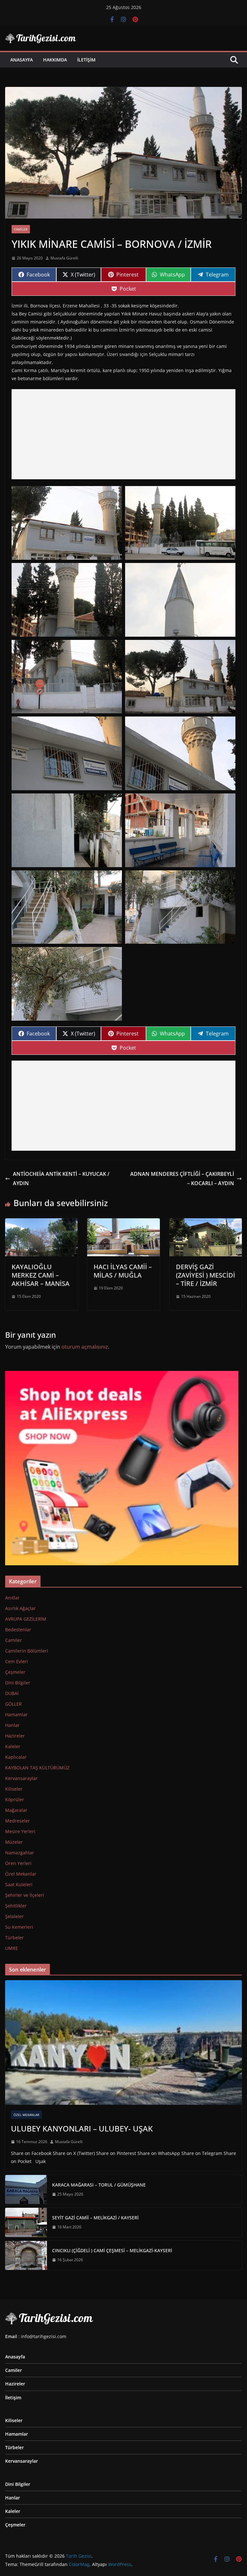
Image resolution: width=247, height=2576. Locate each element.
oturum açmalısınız (85, 1347)
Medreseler (18, 1821)
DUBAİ (12, 1693)
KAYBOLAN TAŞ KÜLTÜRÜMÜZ (37, 1768)
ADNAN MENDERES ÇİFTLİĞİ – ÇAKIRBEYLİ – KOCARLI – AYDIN (182, 1179)
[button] (67, 523)
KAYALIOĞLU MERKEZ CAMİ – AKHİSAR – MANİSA (41, 1275)
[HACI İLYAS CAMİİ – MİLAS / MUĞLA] (123, 1223)
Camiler (21, 229)
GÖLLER (14, 1704)
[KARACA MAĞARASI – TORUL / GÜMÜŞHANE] (26, 2189)
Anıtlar (12, 1598)
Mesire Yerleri (20, 1831)
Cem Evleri (17, 1661)
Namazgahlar (20, 1853)
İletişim (86, 60)
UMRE (12, 1948)
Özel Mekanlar (21, 1874)
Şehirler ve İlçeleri (25, 1895)
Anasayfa (22, 60)
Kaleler (13, 1746)
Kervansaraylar (21, 1778)
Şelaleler (14, 1916)
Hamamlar (16, 1714)
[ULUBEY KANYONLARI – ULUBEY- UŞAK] (123, 2042)
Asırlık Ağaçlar (20, 1608)
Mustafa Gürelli (64, 258)
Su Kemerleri (19, 1927)
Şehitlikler (16, 1906)
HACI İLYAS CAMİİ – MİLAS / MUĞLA (123, 1271)
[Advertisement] (123, 434)
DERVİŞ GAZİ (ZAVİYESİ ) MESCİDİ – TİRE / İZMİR (206, 1275)
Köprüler (15, 1799)
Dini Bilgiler (18, 1683)
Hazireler (15, 1736)
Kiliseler (14, 1789)
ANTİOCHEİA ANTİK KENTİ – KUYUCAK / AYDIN (61, 1179)
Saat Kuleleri (19, 1884)
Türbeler (14, 1938)
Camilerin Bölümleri (27, 1651)
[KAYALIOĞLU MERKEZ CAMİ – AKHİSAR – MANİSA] (41, 1223)
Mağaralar (16, 1810)
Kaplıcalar (16, 1757)
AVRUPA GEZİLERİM (26, 1619)
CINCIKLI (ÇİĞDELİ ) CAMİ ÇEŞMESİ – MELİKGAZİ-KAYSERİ (112, 2250)
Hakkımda (55, 60)
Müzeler (14, 1842)
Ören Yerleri (18, 1863)
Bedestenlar (18, 1630)
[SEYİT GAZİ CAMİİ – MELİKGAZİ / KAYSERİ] (26, 2222)
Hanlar (12, 1725)
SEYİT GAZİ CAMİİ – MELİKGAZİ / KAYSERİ (95, 2218)
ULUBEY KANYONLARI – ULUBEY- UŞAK (82, 2128)
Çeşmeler (15, 1672)
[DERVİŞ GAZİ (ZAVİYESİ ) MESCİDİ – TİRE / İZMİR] (206, 1223)
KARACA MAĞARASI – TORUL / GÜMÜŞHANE (99, 2185)
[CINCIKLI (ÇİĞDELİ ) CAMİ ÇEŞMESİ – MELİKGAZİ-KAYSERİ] (26, 2255)
